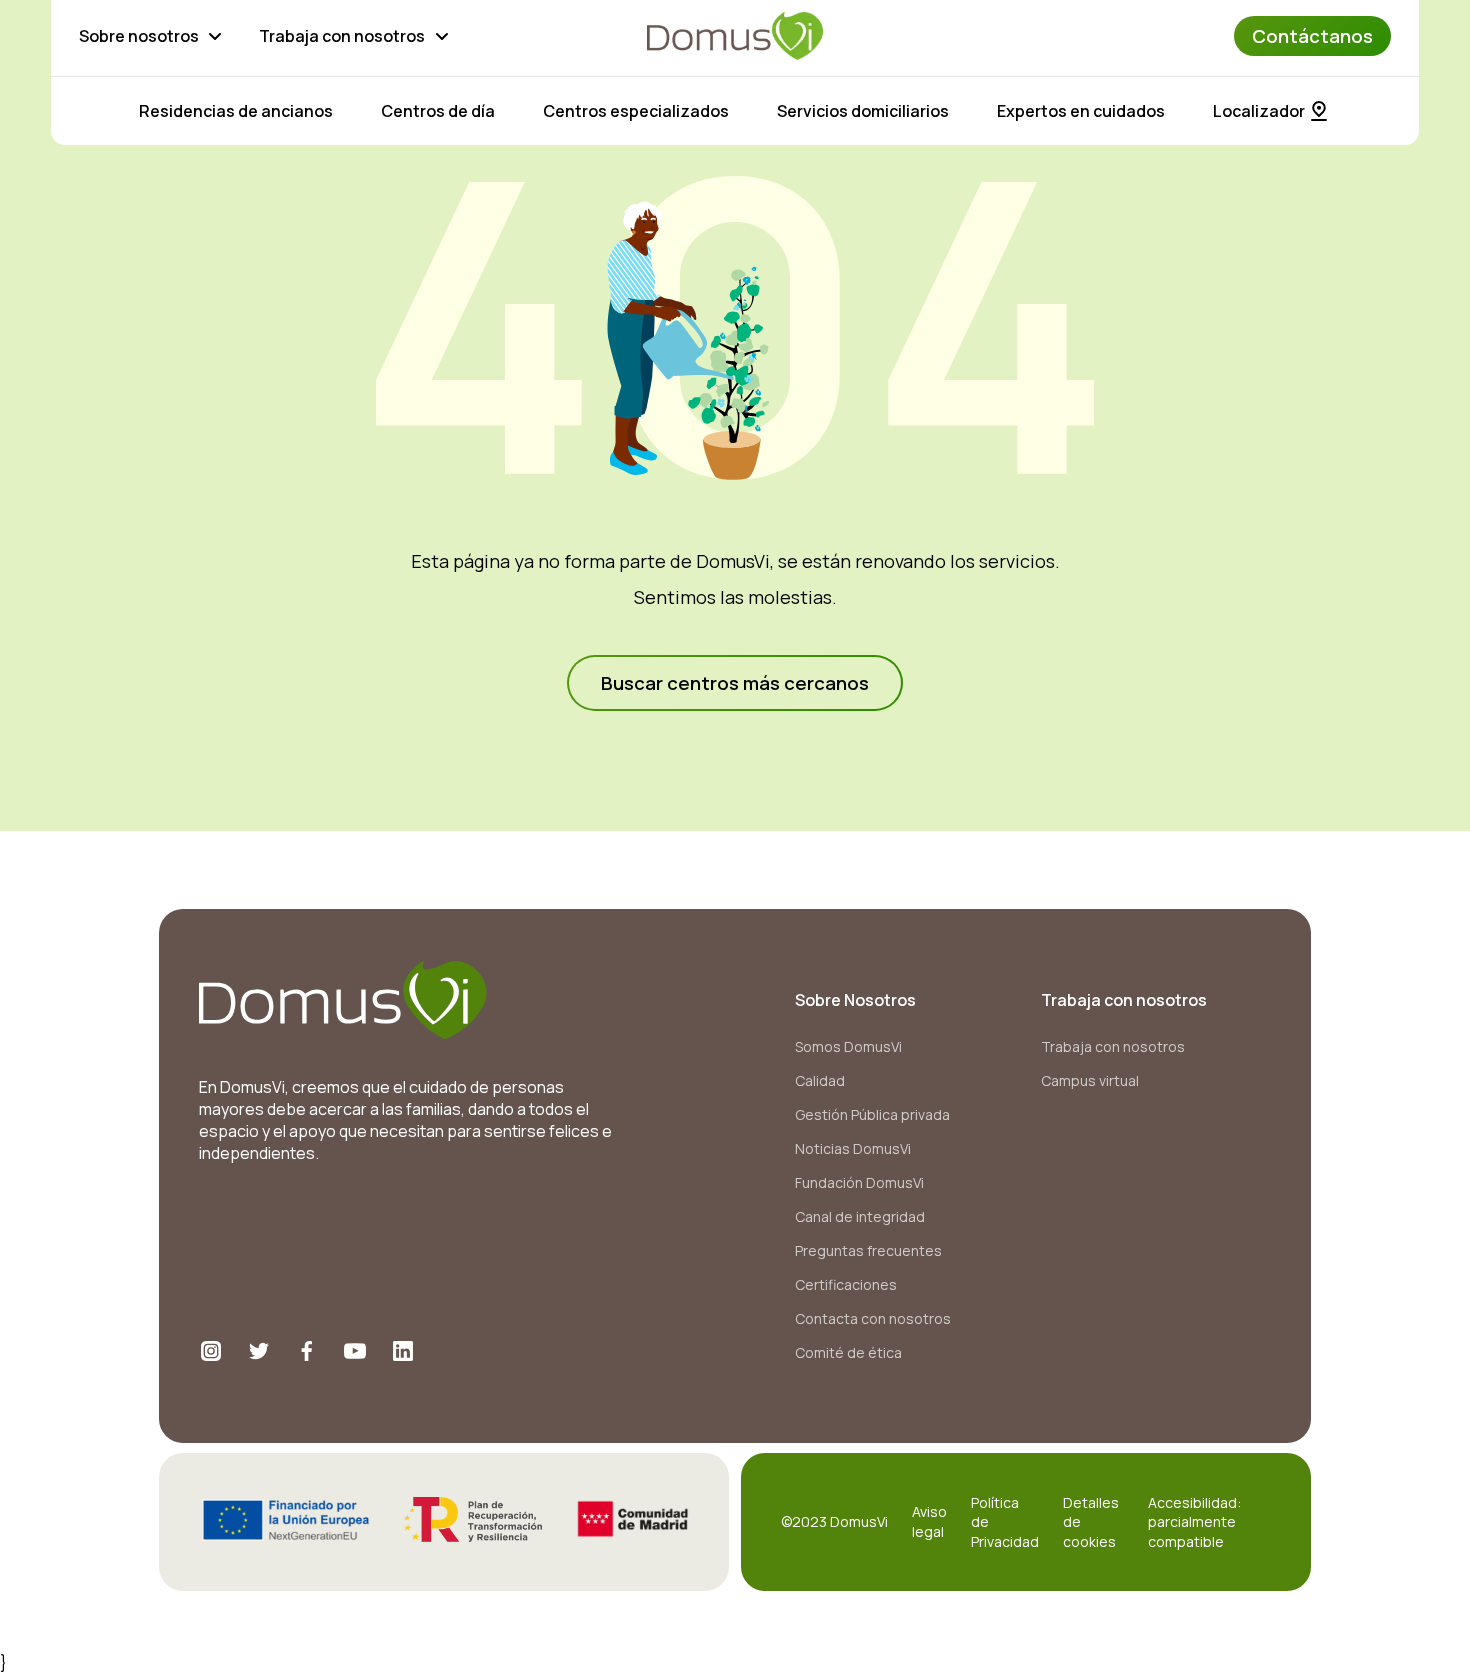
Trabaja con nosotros (342, 36)
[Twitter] (259, 1351)
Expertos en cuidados (1081, 111)
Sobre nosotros (139, 36)
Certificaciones (846, 1284)
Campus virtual (1090, 1080)
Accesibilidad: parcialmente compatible (1194, 1522)
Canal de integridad (860, 1216)
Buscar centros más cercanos (735, 683)
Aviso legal (929, 1521)
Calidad (820, 1080)
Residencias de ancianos (236, 111)
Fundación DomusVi (859, 1182)
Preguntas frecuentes (868, 1250)
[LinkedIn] (403, 1351)
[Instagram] (211, 1351)
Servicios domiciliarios (863, 111)
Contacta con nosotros (873, 1318)
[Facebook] (307, 1351)
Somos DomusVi (848, 1046)
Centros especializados (636, 111)
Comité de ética (848, 1352)
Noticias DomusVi (853, 1148)
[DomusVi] (735, 36)
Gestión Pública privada (872, 1114)
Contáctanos (1312, 36)
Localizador (1259, 111)
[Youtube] (355, 1351)
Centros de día (438, 111)
